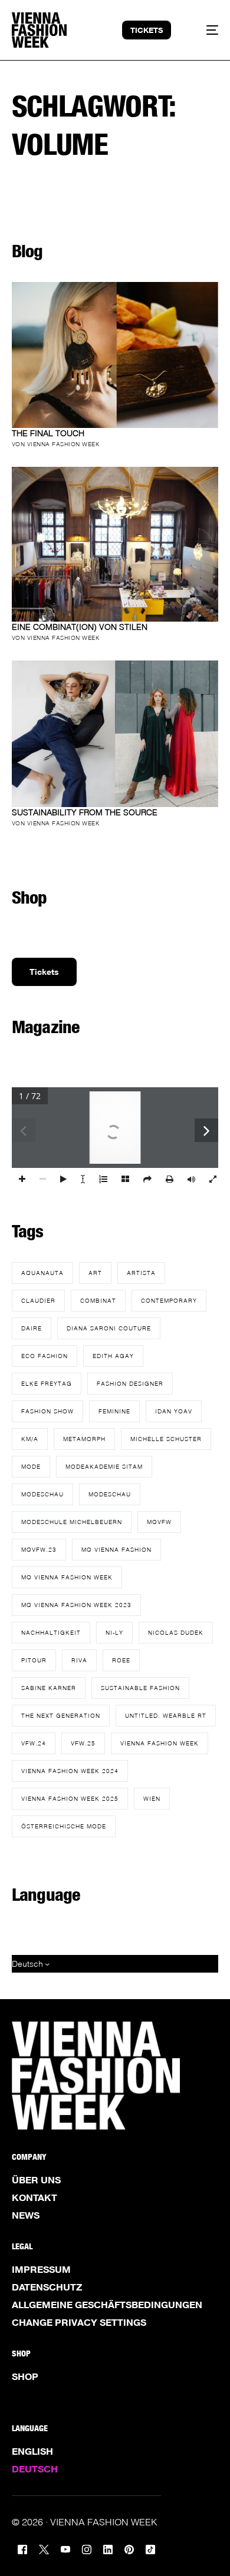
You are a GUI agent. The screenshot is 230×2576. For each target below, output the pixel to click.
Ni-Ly (114, 1632)
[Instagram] (87, 2548)
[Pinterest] (129, 2548)
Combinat (98, 1300)
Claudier (38, 1300)
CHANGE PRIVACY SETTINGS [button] (79, 2322)
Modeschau (42, 1494)
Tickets (44, 972)
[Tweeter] (44, 2548)
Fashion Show (47, 1411)
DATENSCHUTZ (47, 2287)
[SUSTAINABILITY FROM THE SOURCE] (115, 733)
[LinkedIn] (108, 2548)
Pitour (34, 1660)
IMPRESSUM (41, 2269)
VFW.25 (83, 1743)
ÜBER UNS (36, 2180)
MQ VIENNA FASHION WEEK (67, 1577)
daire (32, 1328)
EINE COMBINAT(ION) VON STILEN (80, 627)
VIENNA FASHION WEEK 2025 (70, 1798)
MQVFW (159, 1522)
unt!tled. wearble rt (166, 1715)
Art (95, 1273)
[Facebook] (22, 2548)
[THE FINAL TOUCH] (115, 355)
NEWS (26, 2215)
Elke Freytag (47, 1383)
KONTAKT (34, 2197)
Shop (25, 2376)
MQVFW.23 (39, 1549)
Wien (152, 1798)
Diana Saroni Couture (109, 1328)
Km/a (30, 1439)
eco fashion (45, 1356)
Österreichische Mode (64, 1826)
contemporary (169, 1300)
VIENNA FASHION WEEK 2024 (70, 1771)
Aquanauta (42, 1273)
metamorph (84, 1439)
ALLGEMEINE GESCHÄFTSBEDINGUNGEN (107, 2305)
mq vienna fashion (116, 1549)
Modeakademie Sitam (104, 1466)
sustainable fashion (140, 1688)
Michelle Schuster (166, 1439)
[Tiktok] (150, 2548)
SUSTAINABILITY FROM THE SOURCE (85, 812)
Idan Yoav (174, 1411)
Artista (141, 1273)
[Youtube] (65, 2548)
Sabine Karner (49, 1688)
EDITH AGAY (113, 1356)
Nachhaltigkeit (51, 1632)
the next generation (61, 1715)
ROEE (121, 1660)
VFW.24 (34, 1743)
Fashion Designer (130, 1383)
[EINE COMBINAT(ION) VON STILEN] (115, 544)
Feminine (114, 1411)
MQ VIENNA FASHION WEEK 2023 (76, 1605)
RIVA (79, 1660)
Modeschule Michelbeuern (72, 1522)
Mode (31, 1466)
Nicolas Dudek (176, 1632)
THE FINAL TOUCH (48, 433)
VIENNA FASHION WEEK (160, 1743)
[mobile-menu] (205, 30)
